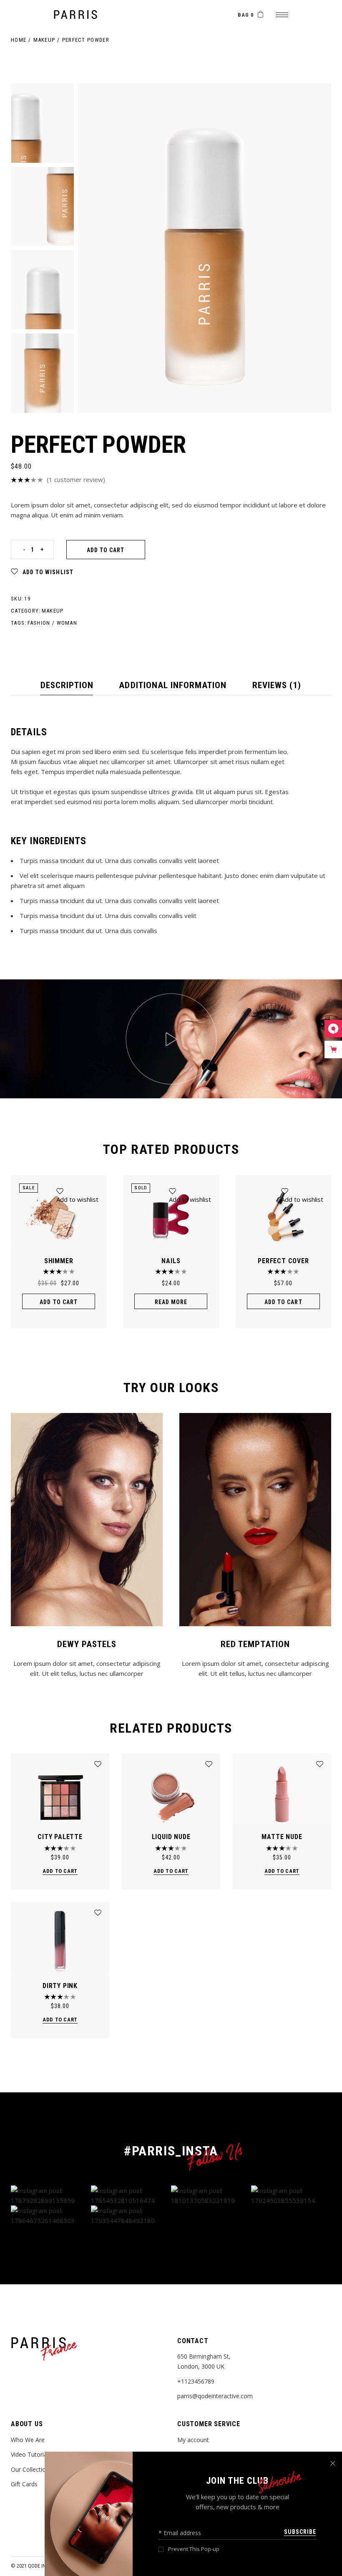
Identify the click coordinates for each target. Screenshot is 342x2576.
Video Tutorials (31, 2454)
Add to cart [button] (59, 1302)
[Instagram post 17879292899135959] (51, 2195)
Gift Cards (24, 2484)
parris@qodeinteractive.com (215, 2396)
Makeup (53, 611)
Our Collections (31, 2469)
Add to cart (106, 550)
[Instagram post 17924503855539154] (291, 2195)
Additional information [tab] (173, 685)
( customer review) (76, 479)
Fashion (39, 623)
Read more (171, 1302)
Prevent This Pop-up (194, 2549)
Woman (67, 623)
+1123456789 (196, 2381)
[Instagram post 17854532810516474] (131, 2195)
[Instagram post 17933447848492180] (131, 2215)
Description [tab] (67, 685)
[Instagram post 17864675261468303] (51, 2215)
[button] (42, 572)
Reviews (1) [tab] (277, 685)
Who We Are (28, 2440)
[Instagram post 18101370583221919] (211, 2195)
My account (193, 2440)
